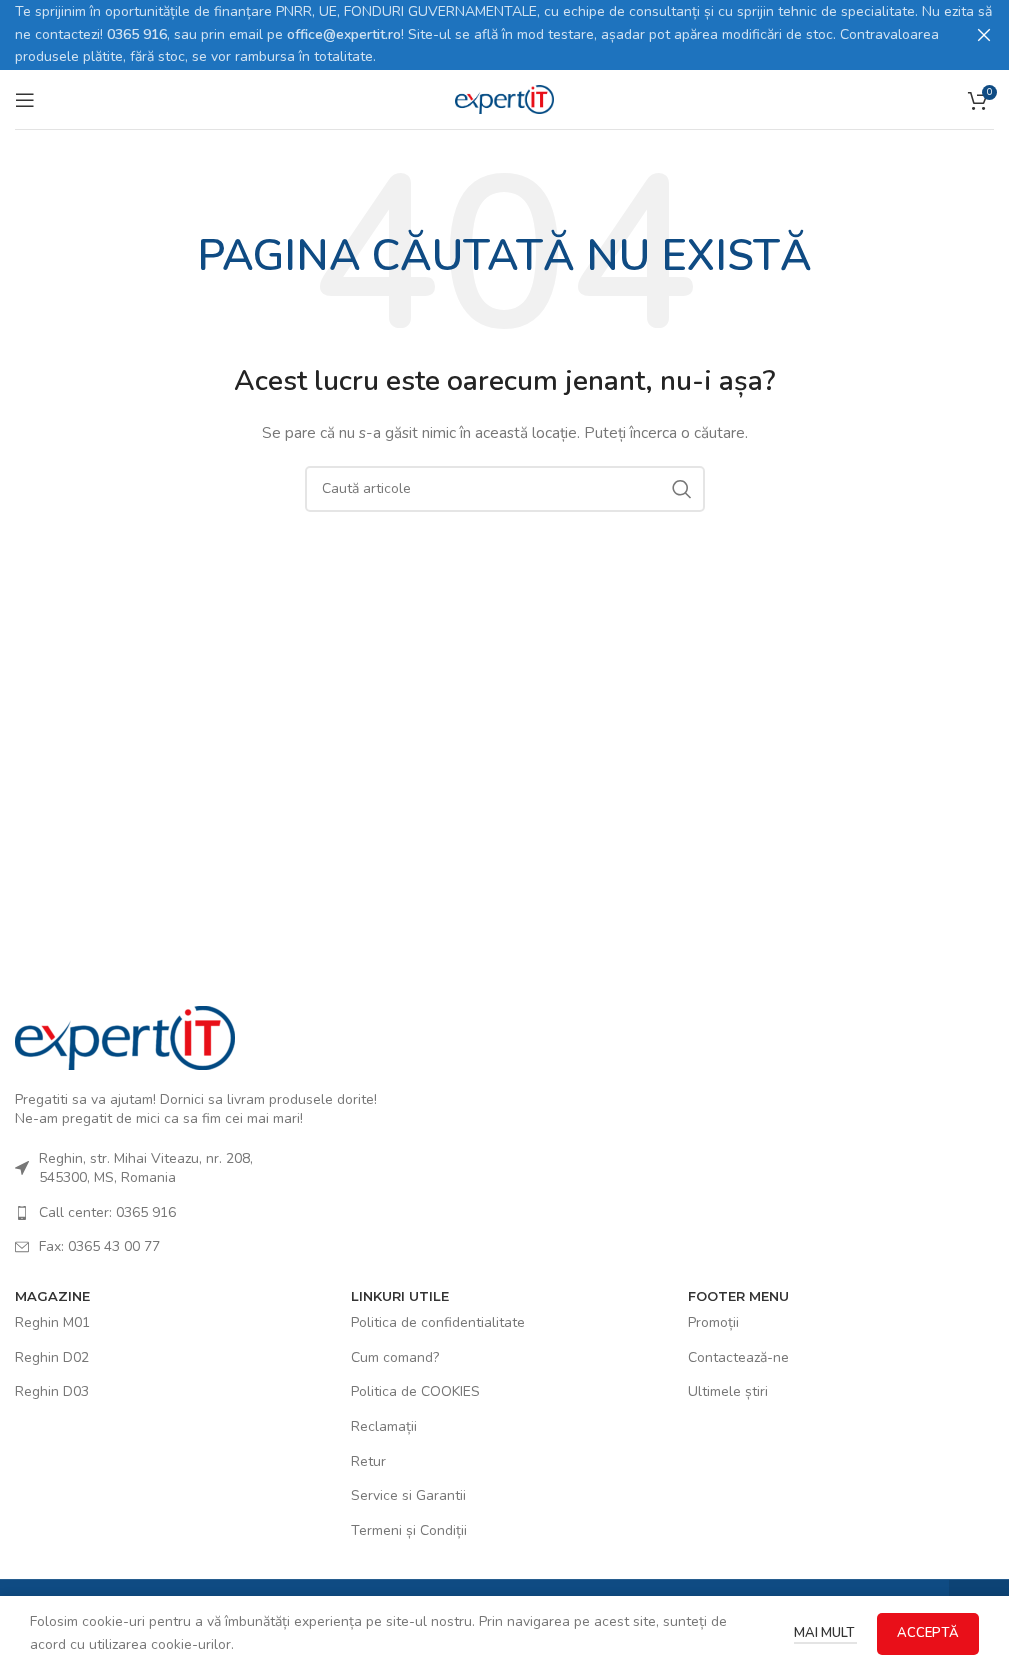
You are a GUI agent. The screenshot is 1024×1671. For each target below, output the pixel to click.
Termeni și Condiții (409, 1530)
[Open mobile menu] (25, 100)
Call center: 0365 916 (107, 1212)
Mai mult (825, 1633)
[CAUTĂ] (682, 489)
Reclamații (384, 1426)
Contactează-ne (738, 1357)
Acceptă (928, 1633)
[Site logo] (505, 98)
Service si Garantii (408, 1495)
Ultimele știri (728, 1391)
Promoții (713, 1322)
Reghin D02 (52, 1357)
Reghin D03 (52, 1391)
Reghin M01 (52, 1322)
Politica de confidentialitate (438, 1322)
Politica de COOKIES (415, 1391)
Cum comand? (395, 1357)
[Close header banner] (984, 35)
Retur (368, 1461)
